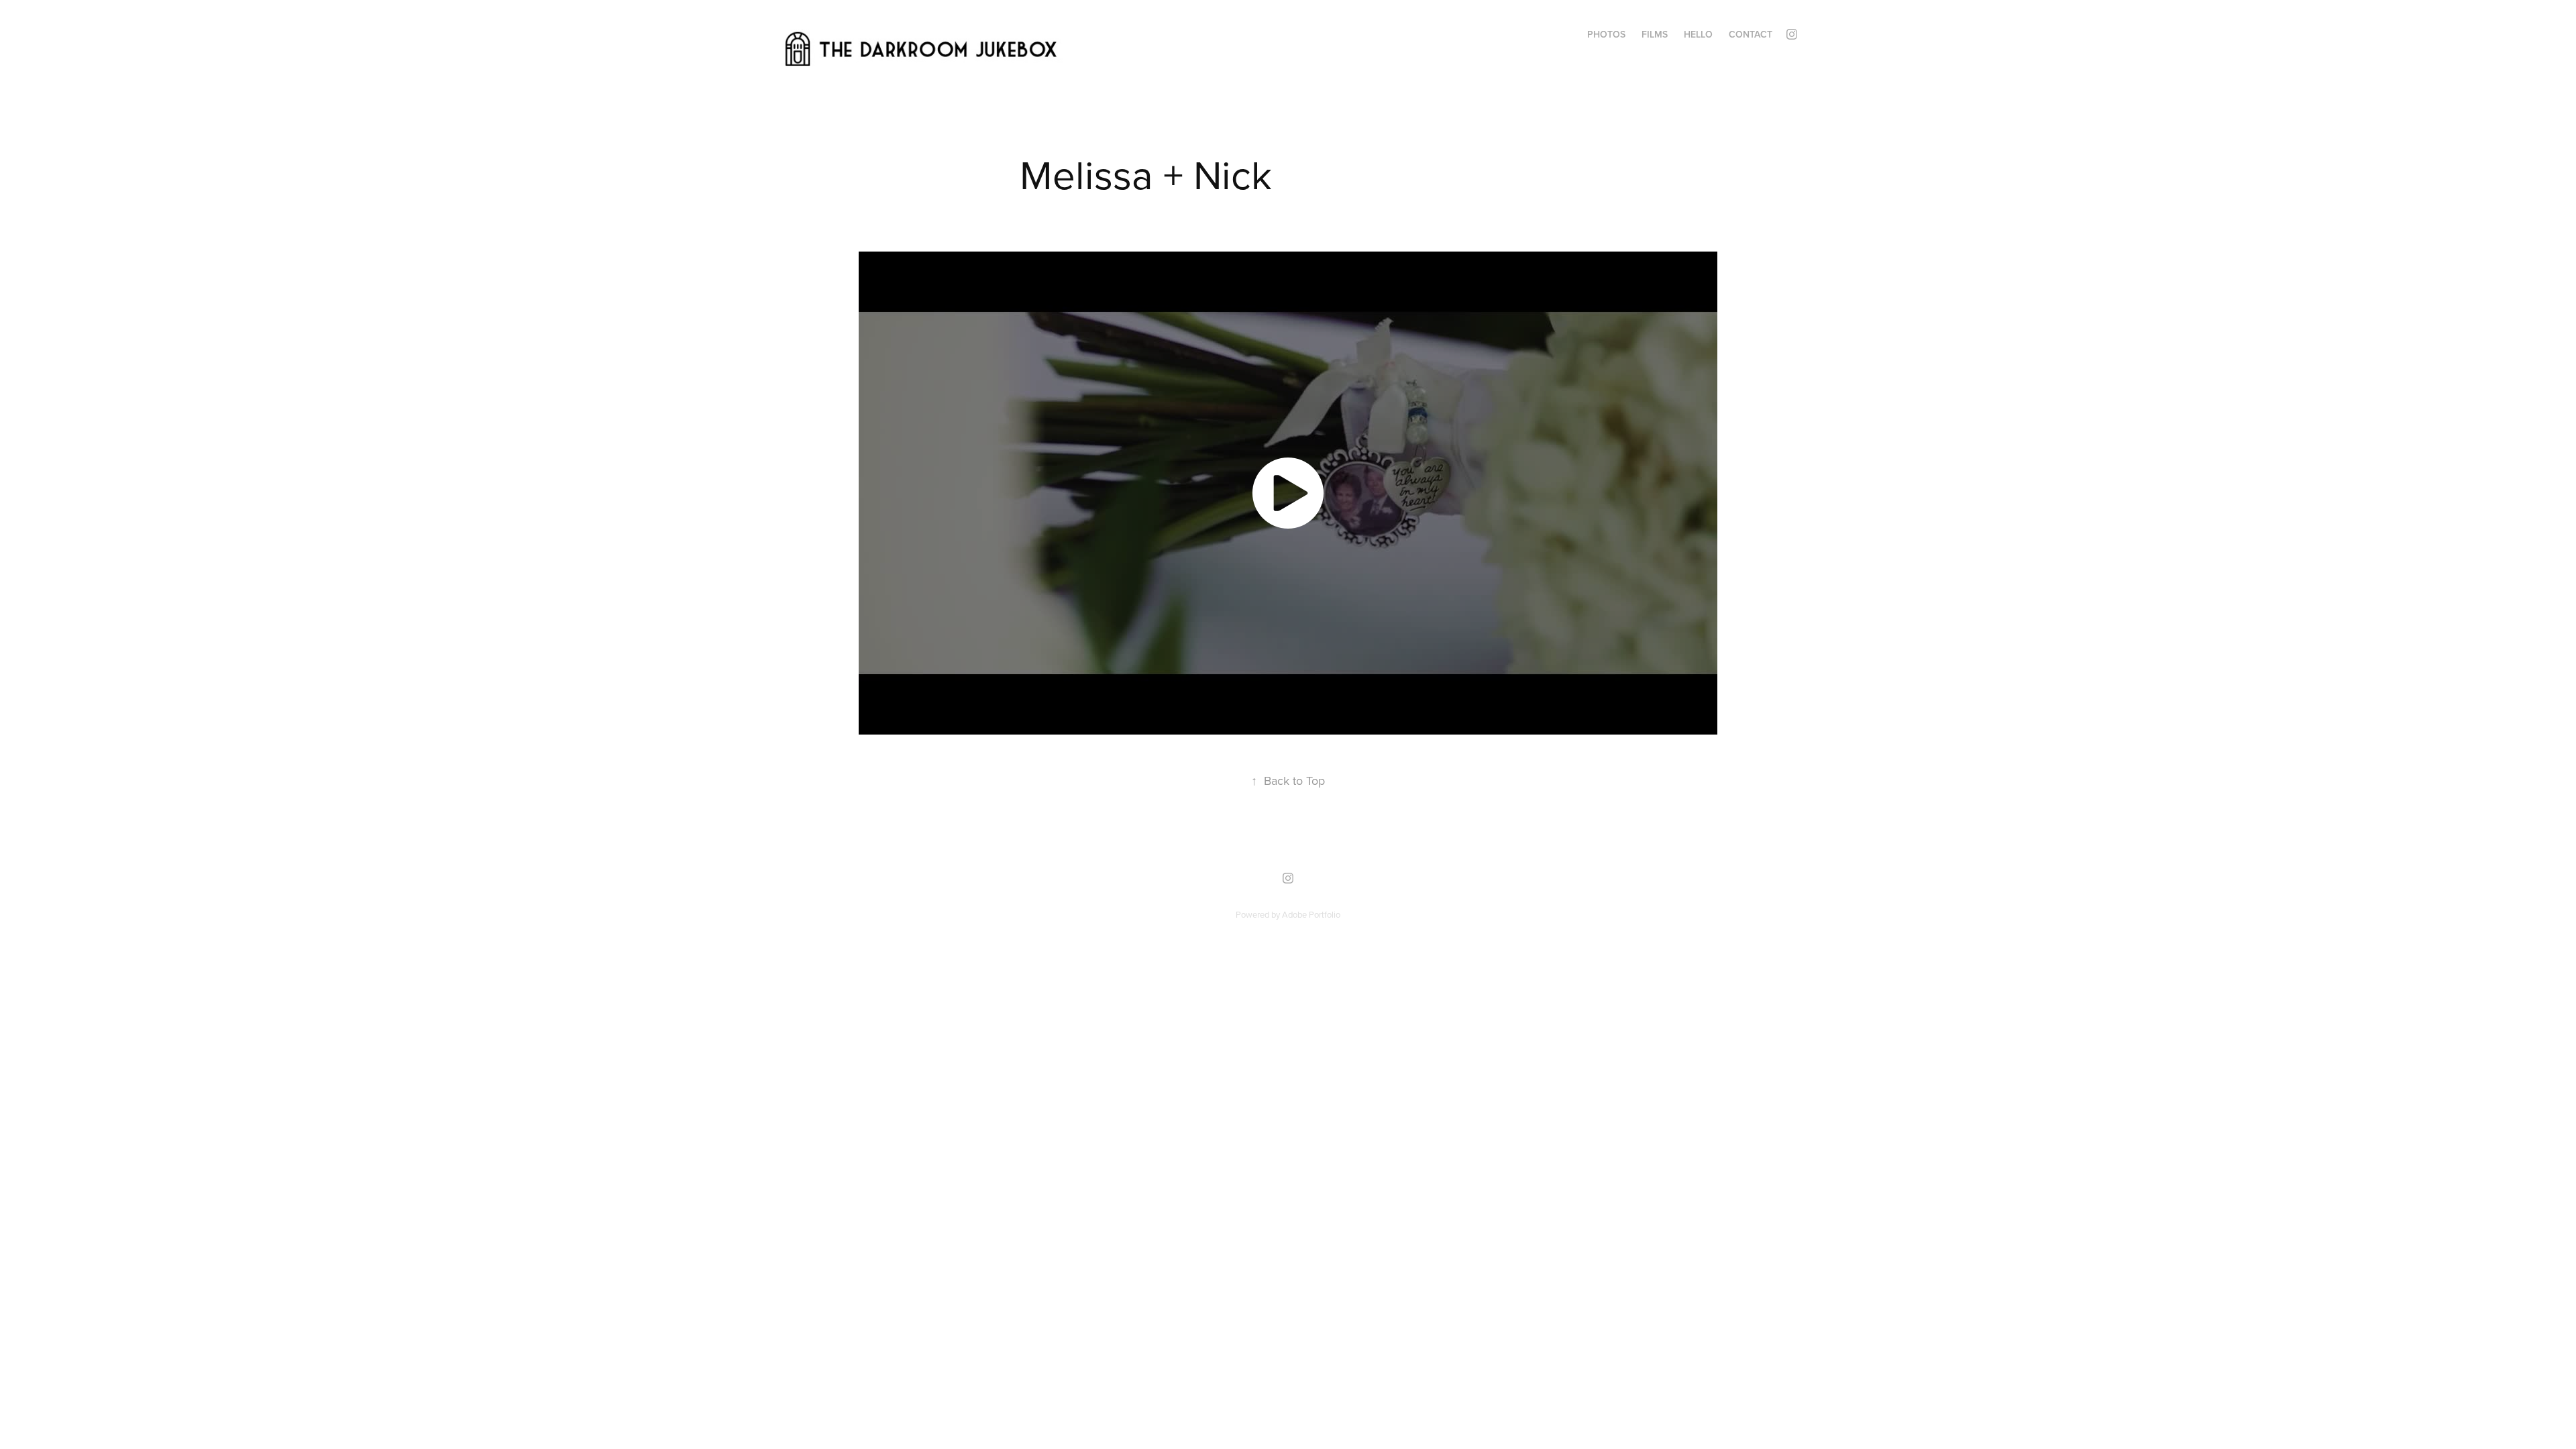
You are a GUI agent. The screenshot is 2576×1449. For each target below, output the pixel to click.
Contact (1751, 34)
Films (1655, 34)
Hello (1698, 34)
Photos (1606, 34)
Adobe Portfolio (1311, 914)
